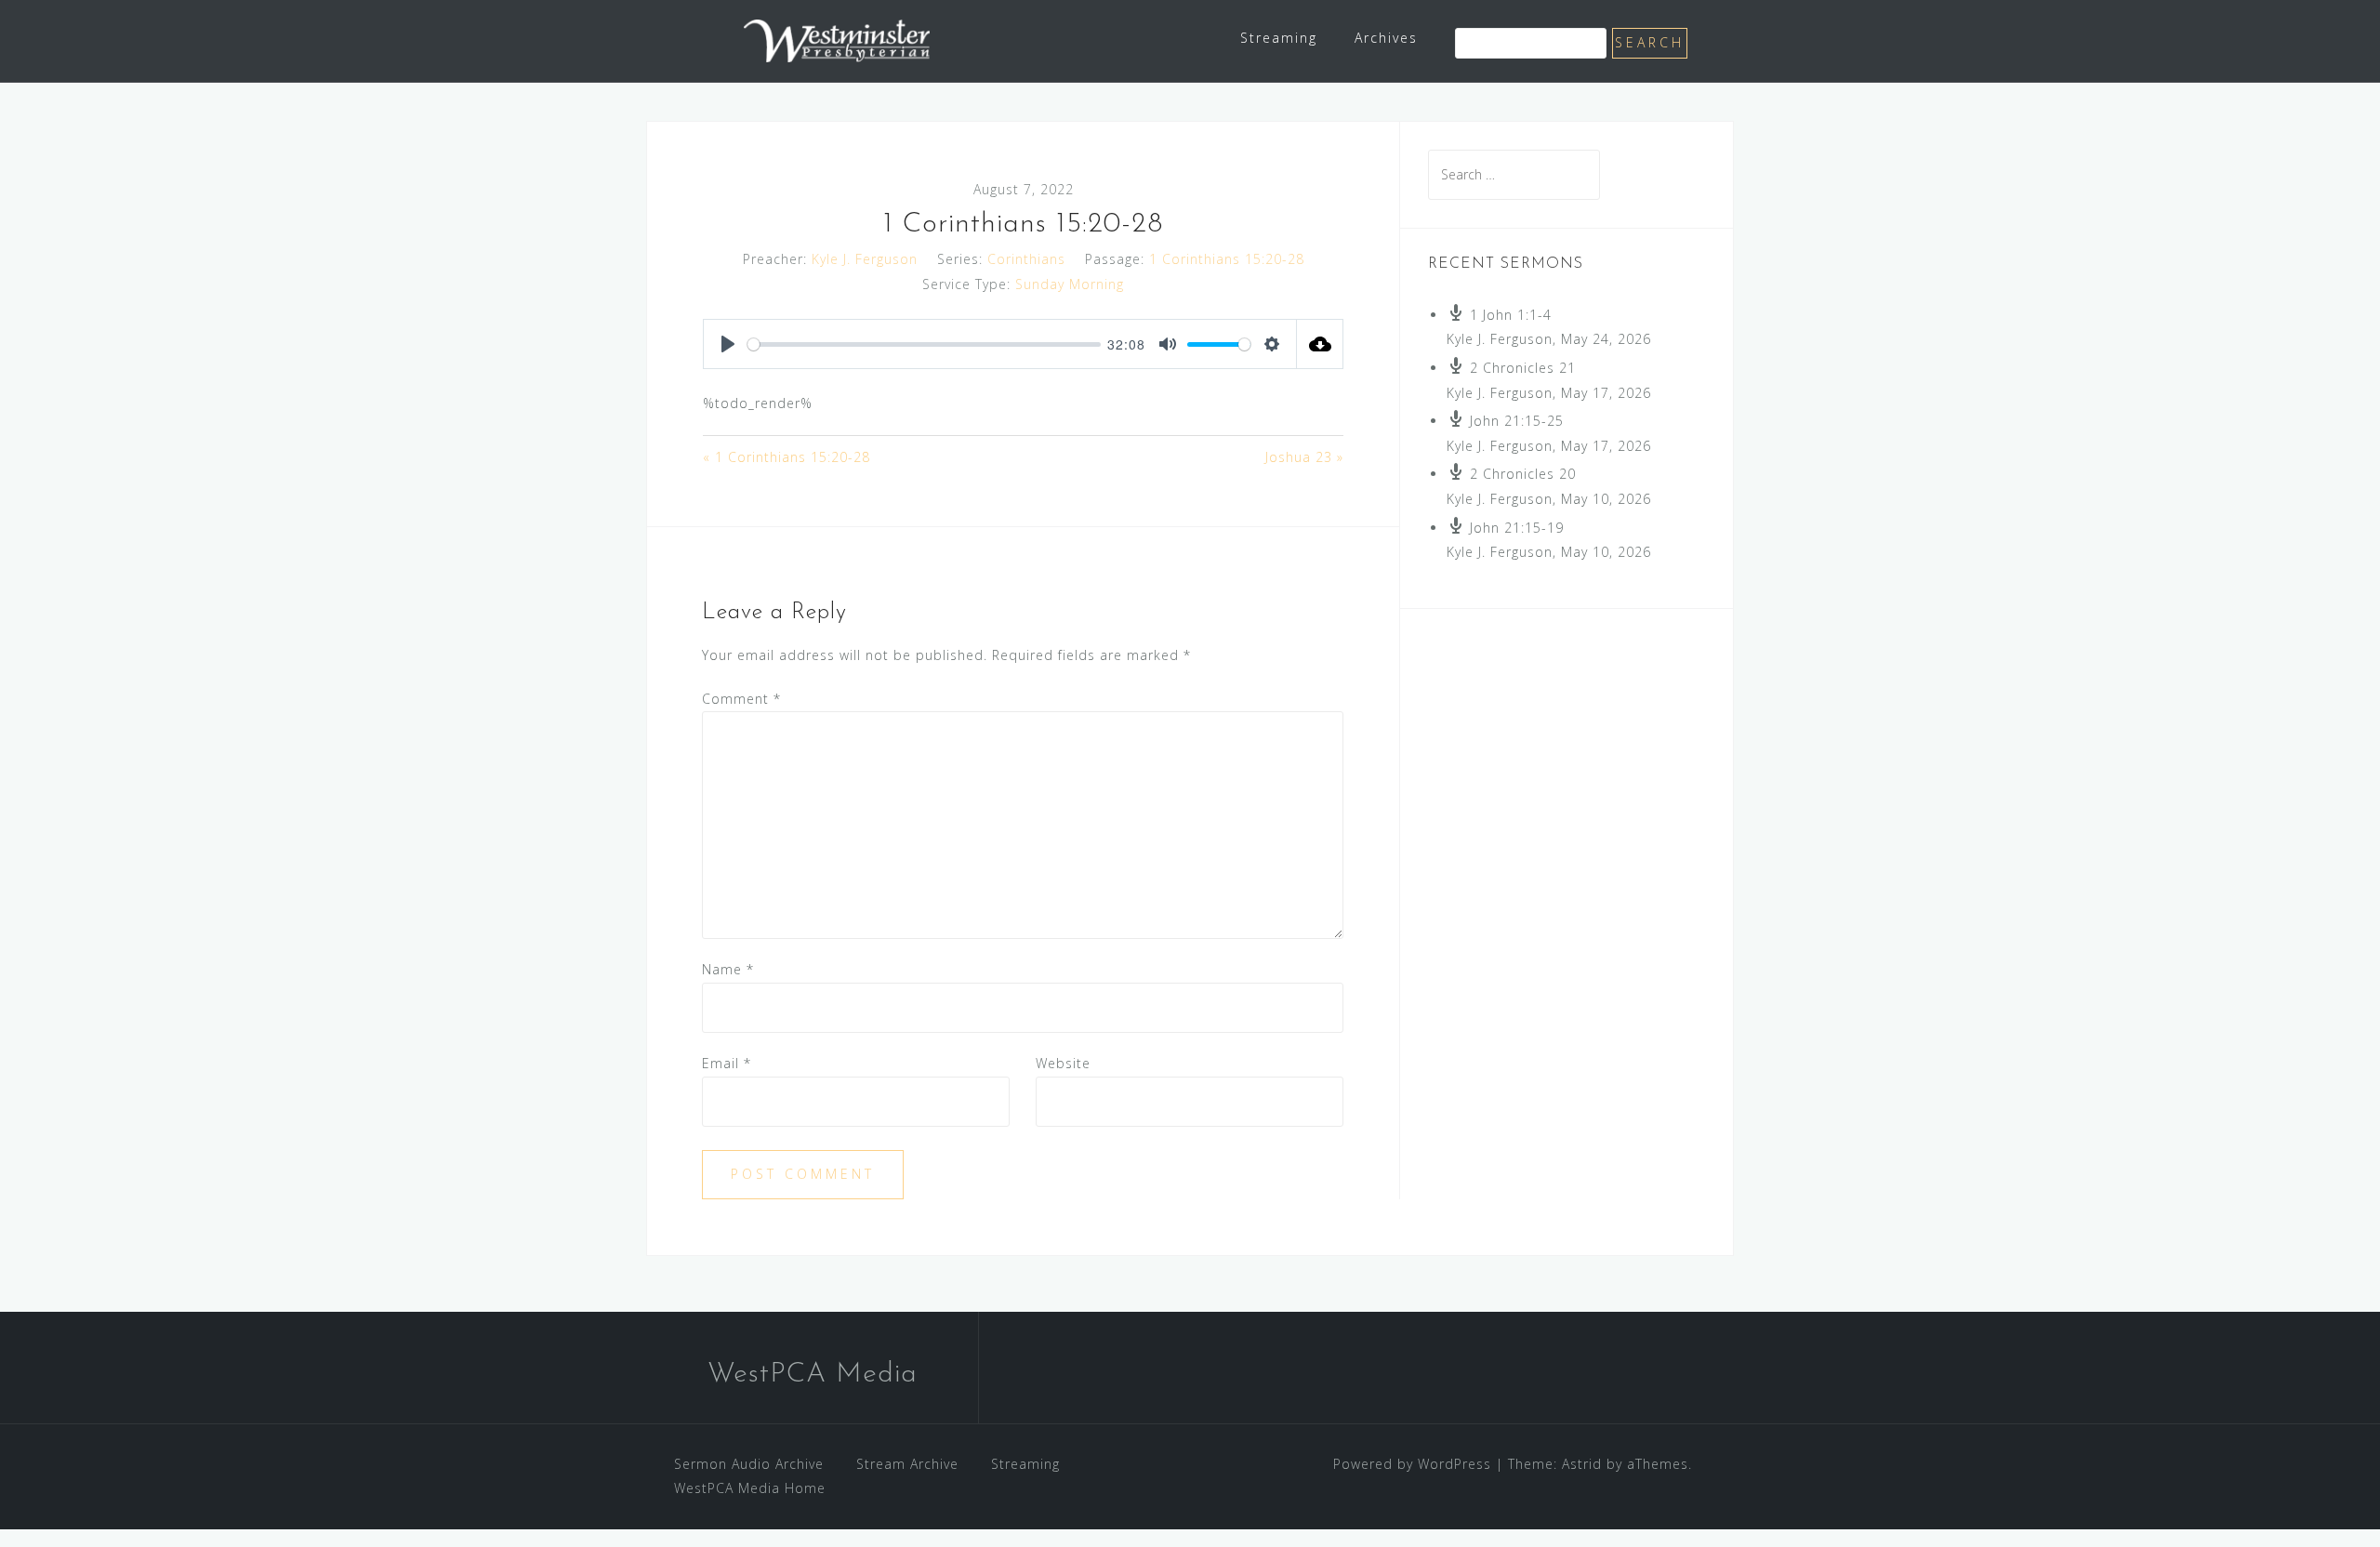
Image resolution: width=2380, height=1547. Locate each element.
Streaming (1279, 38)
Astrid (1582, 1464)
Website (1063, 1063)
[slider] (924, 344)
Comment (741, 699)
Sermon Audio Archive (749, 1464)
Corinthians (1026, 259)
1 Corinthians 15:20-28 (1227, 259)
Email (727, 1063)
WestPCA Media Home (750, 1488)
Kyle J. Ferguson (865, 259)
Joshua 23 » (1304, 457)
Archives (1386, 38)
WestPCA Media (813, 1375)
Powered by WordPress (1412, 1464)
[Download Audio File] (1320, 344)
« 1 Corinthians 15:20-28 (787, 457)
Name (728, 969)
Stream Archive (907, 1464)
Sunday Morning (1070, 284)
